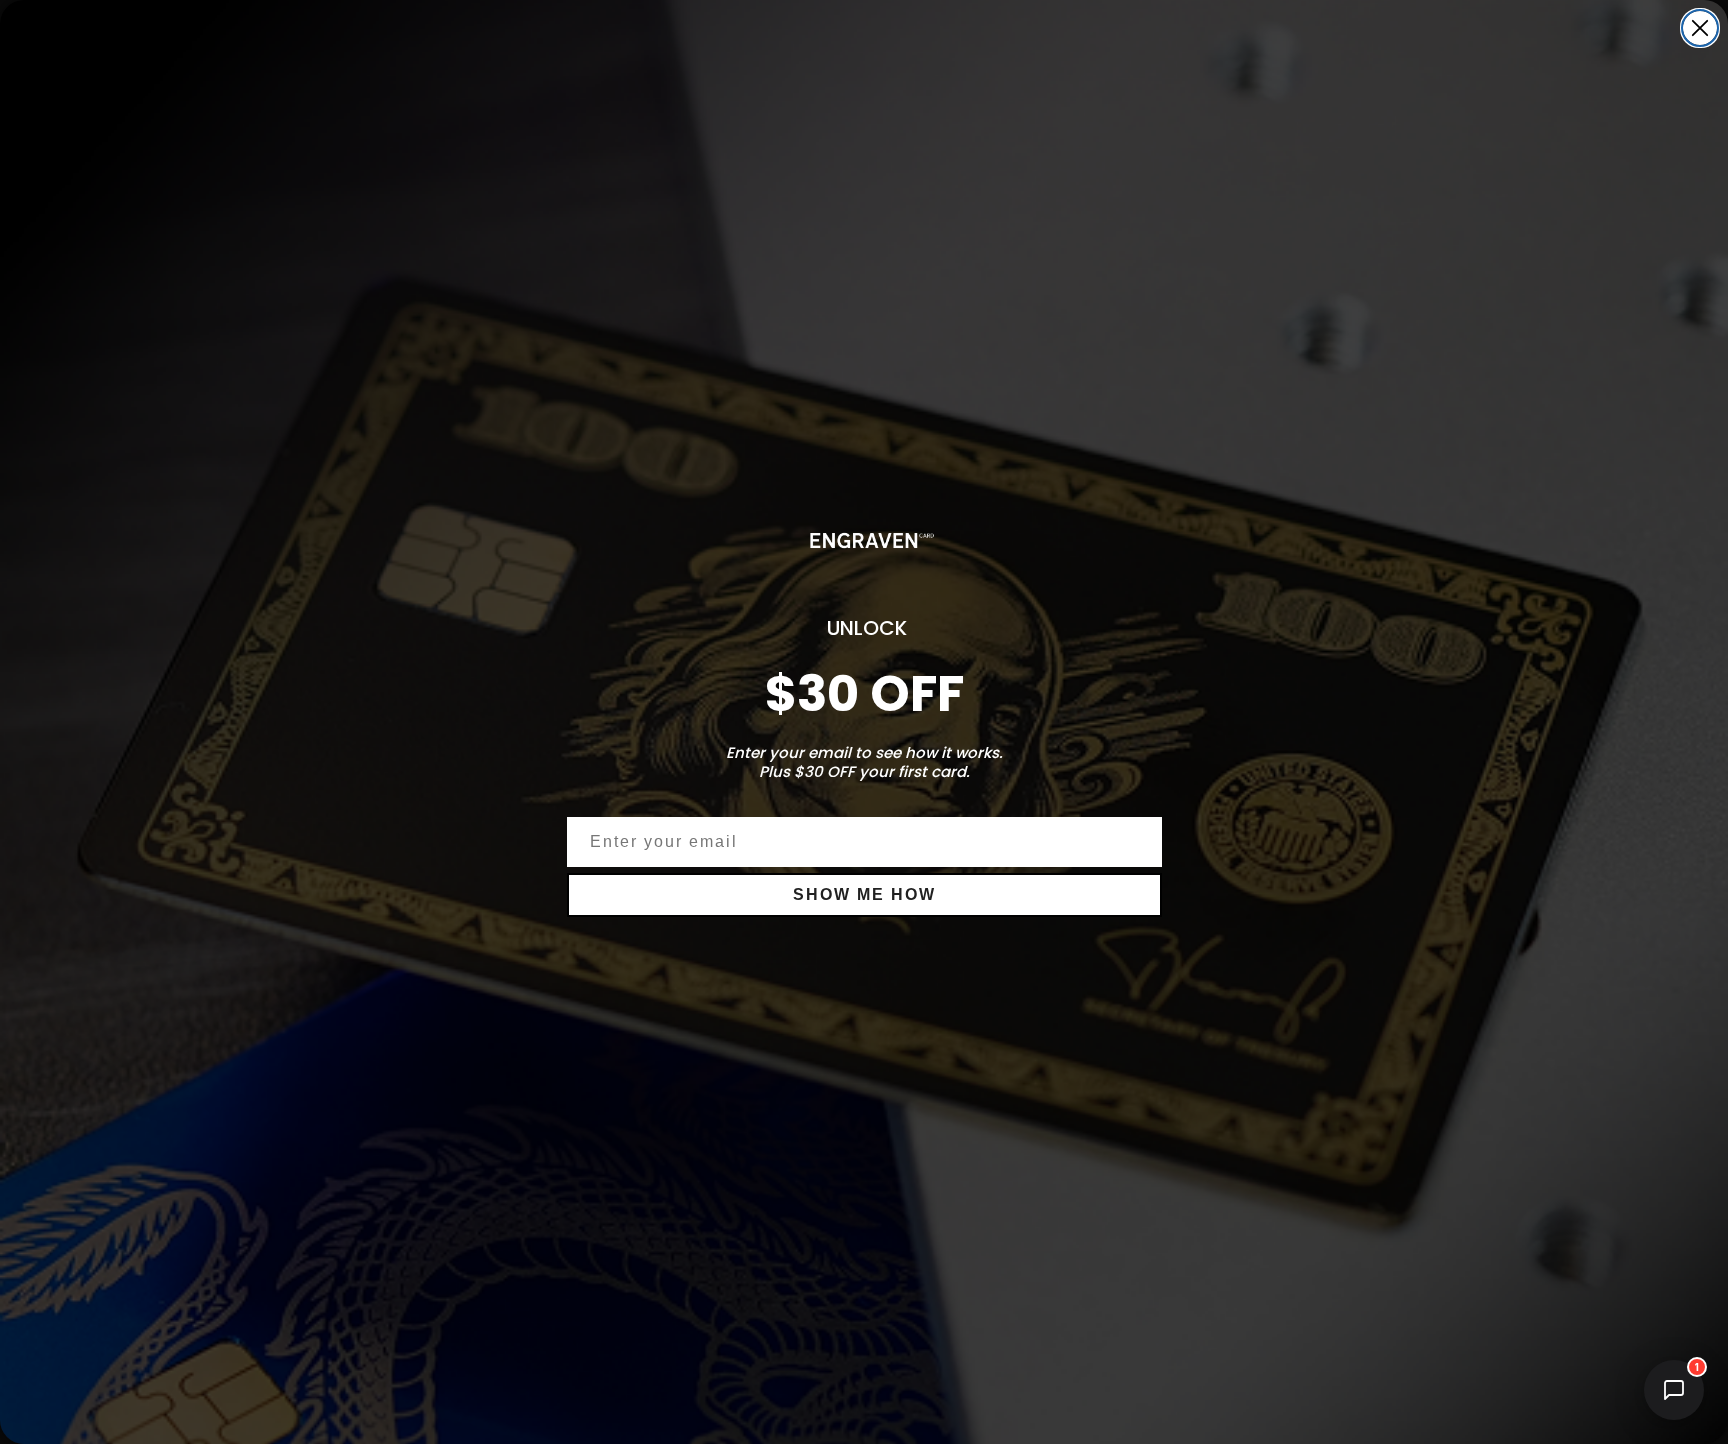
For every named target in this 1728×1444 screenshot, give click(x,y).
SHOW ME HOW (864, 894)
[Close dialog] (1700, 28)
